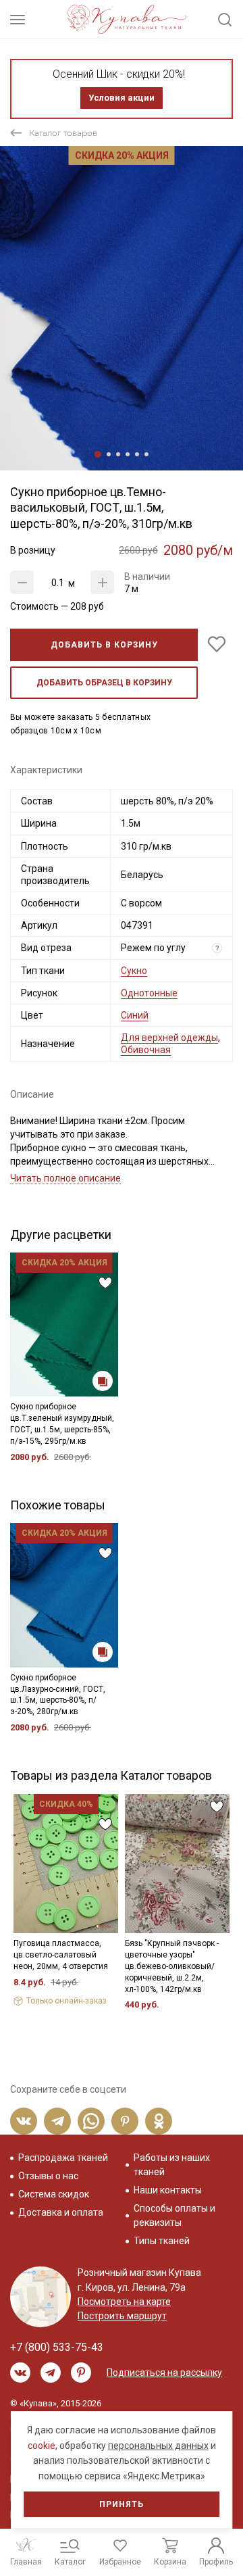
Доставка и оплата (61, 2212)
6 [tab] (146, 454)
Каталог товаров (63, 133)
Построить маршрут (122, 2316)
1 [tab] (98, 454)
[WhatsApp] (91, 2121)
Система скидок (54, 2194)
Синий (135, 1015)
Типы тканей (162, 2241)
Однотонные (149, 993)
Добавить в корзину (104, 645)
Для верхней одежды (169, 1038)
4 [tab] (128, 454)
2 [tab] (109, 454)
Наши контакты (168, 2190)
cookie (42, 2446)
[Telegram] (57, 2121)
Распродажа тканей (63, 2158)
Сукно (134, 971)
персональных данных (158, 2446)
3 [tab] (118, 454)
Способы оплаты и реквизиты (174, 2215)
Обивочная (146, 1050)
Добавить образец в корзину (104, 683)
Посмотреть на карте (124, 2302)
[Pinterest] (125, 2121)
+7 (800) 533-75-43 (57, 2347)
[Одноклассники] (159, 2121)
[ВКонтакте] (24, 2121)
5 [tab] (137, 454)
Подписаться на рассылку (164, 2373)
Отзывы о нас (48, 2176)
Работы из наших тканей (172, 2165)
